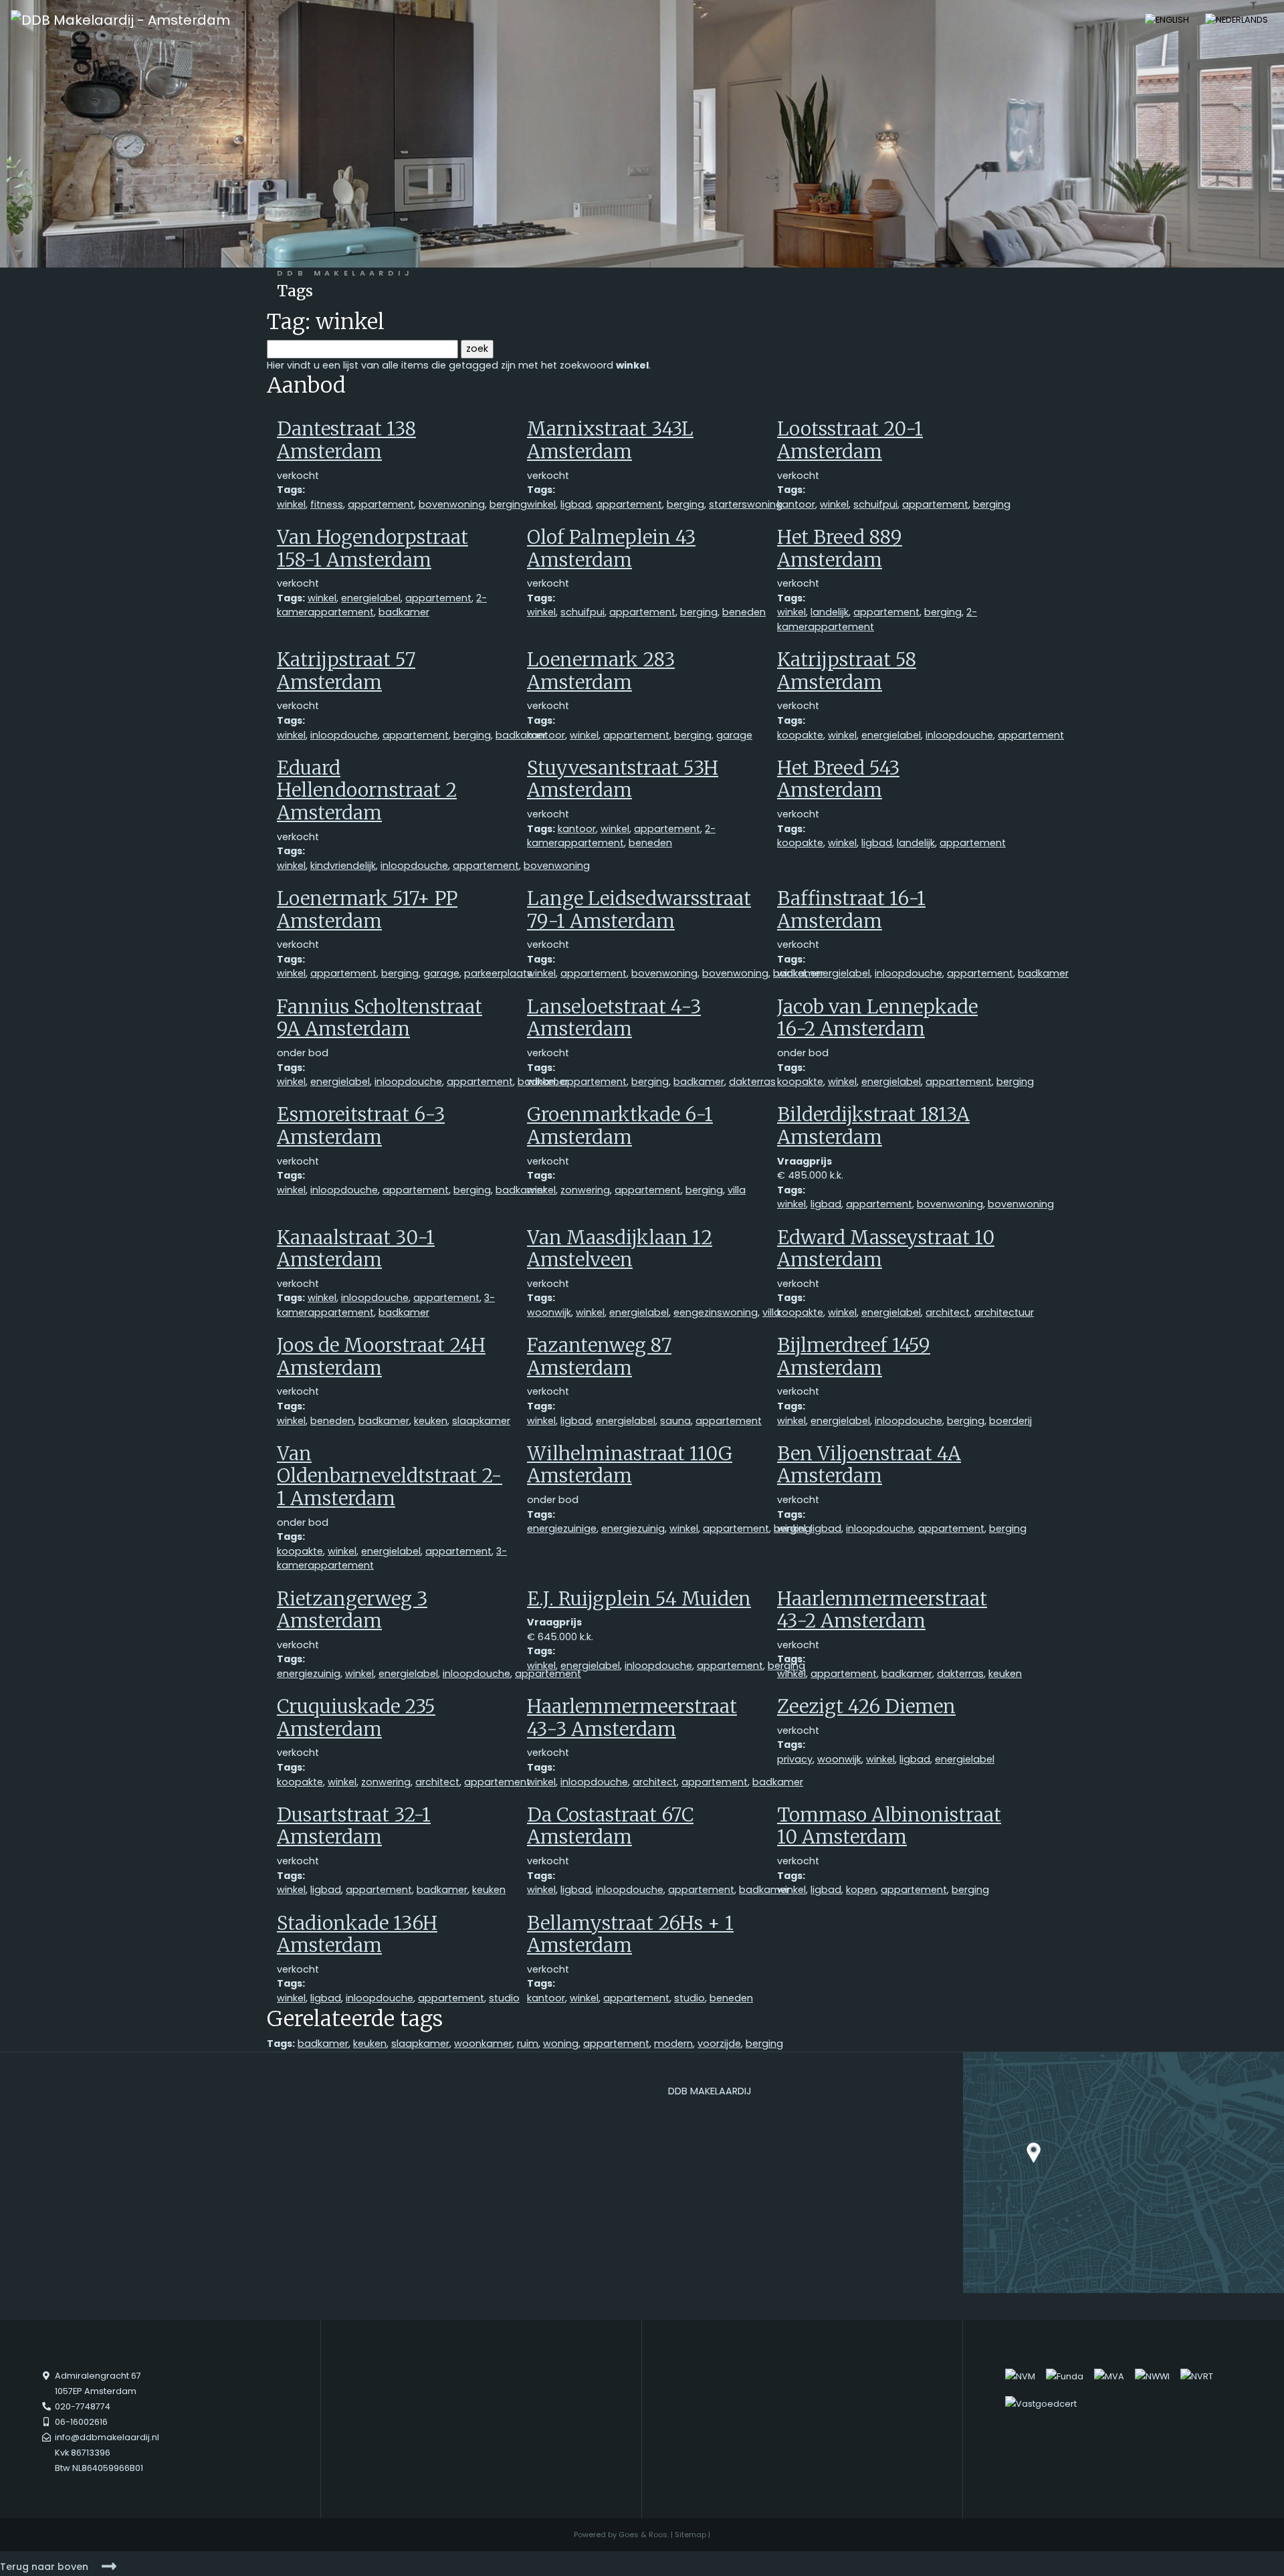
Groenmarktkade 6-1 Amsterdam (620, 1126)
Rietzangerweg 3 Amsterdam (352, 1610)
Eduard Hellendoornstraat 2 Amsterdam (367, 790)
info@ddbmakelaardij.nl (107, 2437)
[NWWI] (1152, 2376)
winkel (291, 504)
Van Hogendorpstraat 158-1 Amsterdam (372, 549)
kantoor (796, 504)
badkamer (404, 612)
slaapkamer (481, 1421)
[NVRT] (1197, 2376)
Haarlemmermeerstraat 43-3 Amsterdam (632, 1718)
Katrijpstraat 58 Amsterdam (847, 671)
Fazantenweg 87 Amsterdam (599, 1357)
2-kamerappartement (621, 836)
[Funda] (1065, 2376)
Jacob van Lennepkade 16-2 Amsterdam (877, 1018)
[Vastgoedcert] (1041, 2404)
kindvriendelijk (343, 866)
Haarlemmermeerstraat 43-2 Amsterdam (882, 1610)
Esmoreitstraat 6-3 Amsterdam (361, 1126)
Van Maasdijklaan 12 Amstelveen (620, 1249)
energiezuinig (633, 1528)
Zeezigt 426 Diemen (866, 1706)
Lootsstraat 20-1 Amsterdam (850, 440)
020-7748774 (83, 2406)
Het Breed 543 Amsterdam (838, 779)
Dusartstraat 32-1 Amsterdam (354, 1826)
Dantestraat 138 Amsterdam (346, 440)
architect (948, 1312)
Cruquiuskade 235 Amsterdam (356, 1718)
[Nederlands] (1237, 19)
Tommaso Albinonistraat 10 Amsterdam (889, 1826)
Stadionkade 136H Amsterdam (357, 1935)
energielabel (371, 598)
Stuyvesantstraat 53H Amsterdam (623, 779)
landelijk (830, 612)
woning (561, 2044)
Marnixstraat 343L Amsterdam (610, 440)
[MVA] (1109, 2376)
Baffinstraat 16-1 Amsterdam (851, 910)
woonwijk (549, 1312)
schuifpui (875, 504)
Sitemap (690, 2535)
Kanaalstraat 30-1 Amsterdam (356, 1249)
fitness (327, 504)
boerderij (1010, 1421)
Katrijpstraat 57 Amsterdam (346, 671)
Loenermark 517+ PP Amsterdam (367, 910)
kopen (861, 1890)
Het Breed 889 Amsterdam (840, 549)
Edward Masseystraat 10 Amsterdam (886, 1249)
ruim (528, 2044)
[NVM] (1020, 2376)
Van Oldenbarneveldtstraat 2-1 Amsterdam (390, 1476)
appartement (381, 504)
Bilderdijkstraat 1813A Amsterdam (873, 1126)
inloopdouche (344, 735)
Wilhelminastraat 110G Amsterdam (630, 1465)
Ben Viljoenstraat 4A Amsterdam (869, 1465)
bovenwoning (452, 504)
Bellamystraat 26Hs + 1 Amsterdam (630, 1935)
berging (508, 504)
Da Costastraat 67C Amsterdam (610, 1826)
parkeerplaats (498, 973)
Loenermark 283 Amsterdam (601, 671)
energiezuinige (562, 1528)
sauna (675, 1421)
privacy (795, 1759)
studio (504, 1998)
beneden (744, 612)
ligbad (576, 504)
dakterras (752, 1082)
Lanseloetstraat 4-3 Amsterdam (614, 1018)
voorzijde (719, 2044)
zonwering (585, 1190)
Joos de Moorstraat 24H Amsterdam (381, 1357)
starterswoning (746, 504)
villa (737, 1190)
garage (734, 735)
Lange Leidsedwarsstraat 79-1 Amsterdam (639, 910)
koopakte (800, 735)
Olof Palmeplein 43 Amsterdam (611, 549)
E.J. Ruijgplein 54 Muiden (639, 1599)
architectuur (1004, 1312)
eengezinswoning (716, 1312)
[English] (1167, 19)
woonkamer (483, 2044)
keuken (431, 1421)
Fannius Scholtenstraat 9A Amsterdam (380, 1018)
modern (673, 2044)
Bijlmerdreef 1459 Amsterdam (854, 1357)
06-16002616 (81, 2422)
